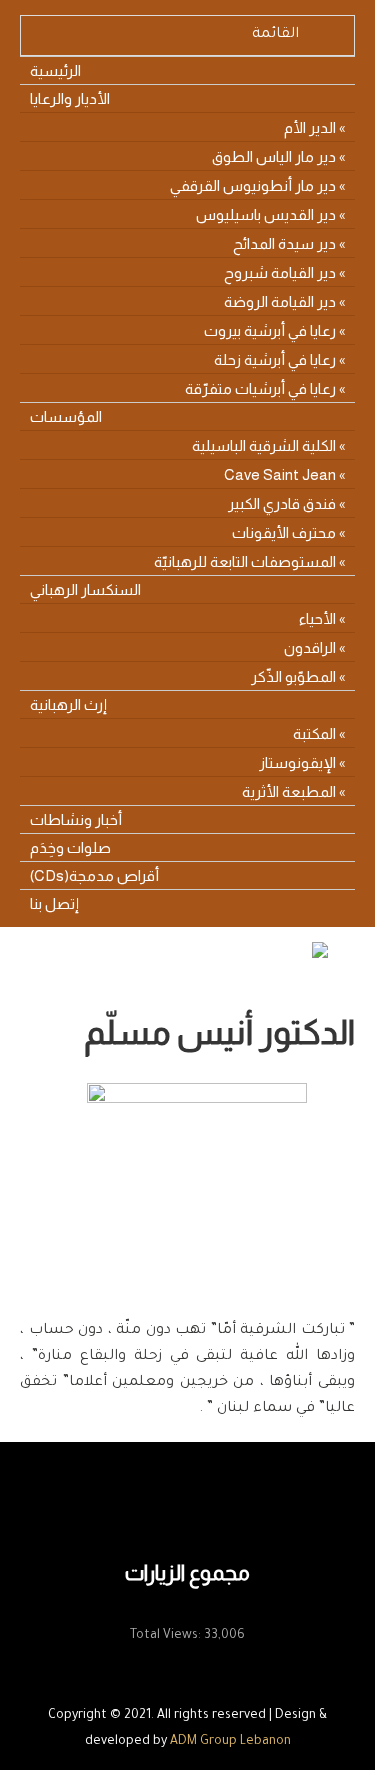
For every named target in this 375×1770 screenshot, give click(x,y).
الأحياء (317, 618)
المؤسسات (66, 416)
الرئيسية (55, 70)
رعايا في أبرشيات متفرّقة (260, 388)
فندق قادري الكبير (282, 503)
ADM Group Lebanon (230, 1742)
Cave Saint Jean (280, 474)
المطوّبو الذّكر (293, 676)
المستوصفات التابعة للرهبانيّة (245, 561)
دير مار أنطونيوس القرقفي (253, 185)
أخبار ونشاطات (76, 819)
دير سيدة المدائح (284, 243)
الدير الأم (310, 127)
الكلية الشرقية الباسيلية (264, 445)
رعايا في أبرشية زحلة (275, 359)
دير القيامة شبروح (280, 272)
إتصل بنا (54, 903)
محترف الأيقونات (284, 532)
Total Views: (167, 1636)
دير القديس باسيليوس (266, 214)
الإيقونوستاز (297, 762)
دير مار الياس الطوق (274, 156)
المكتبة (314, 733)
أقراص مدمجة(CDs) (94, 875)
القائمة (275, 35)
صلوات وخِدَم (70, 847)
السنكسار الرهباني (85, 589)
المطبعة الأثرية (289, 791)
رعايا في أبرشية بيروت (270, 330)
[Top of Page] (318, 1727)
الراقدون (310, 647)
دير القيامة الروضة (280, 301)
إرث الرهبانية (68, 704)
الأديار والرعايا (70, 98)
